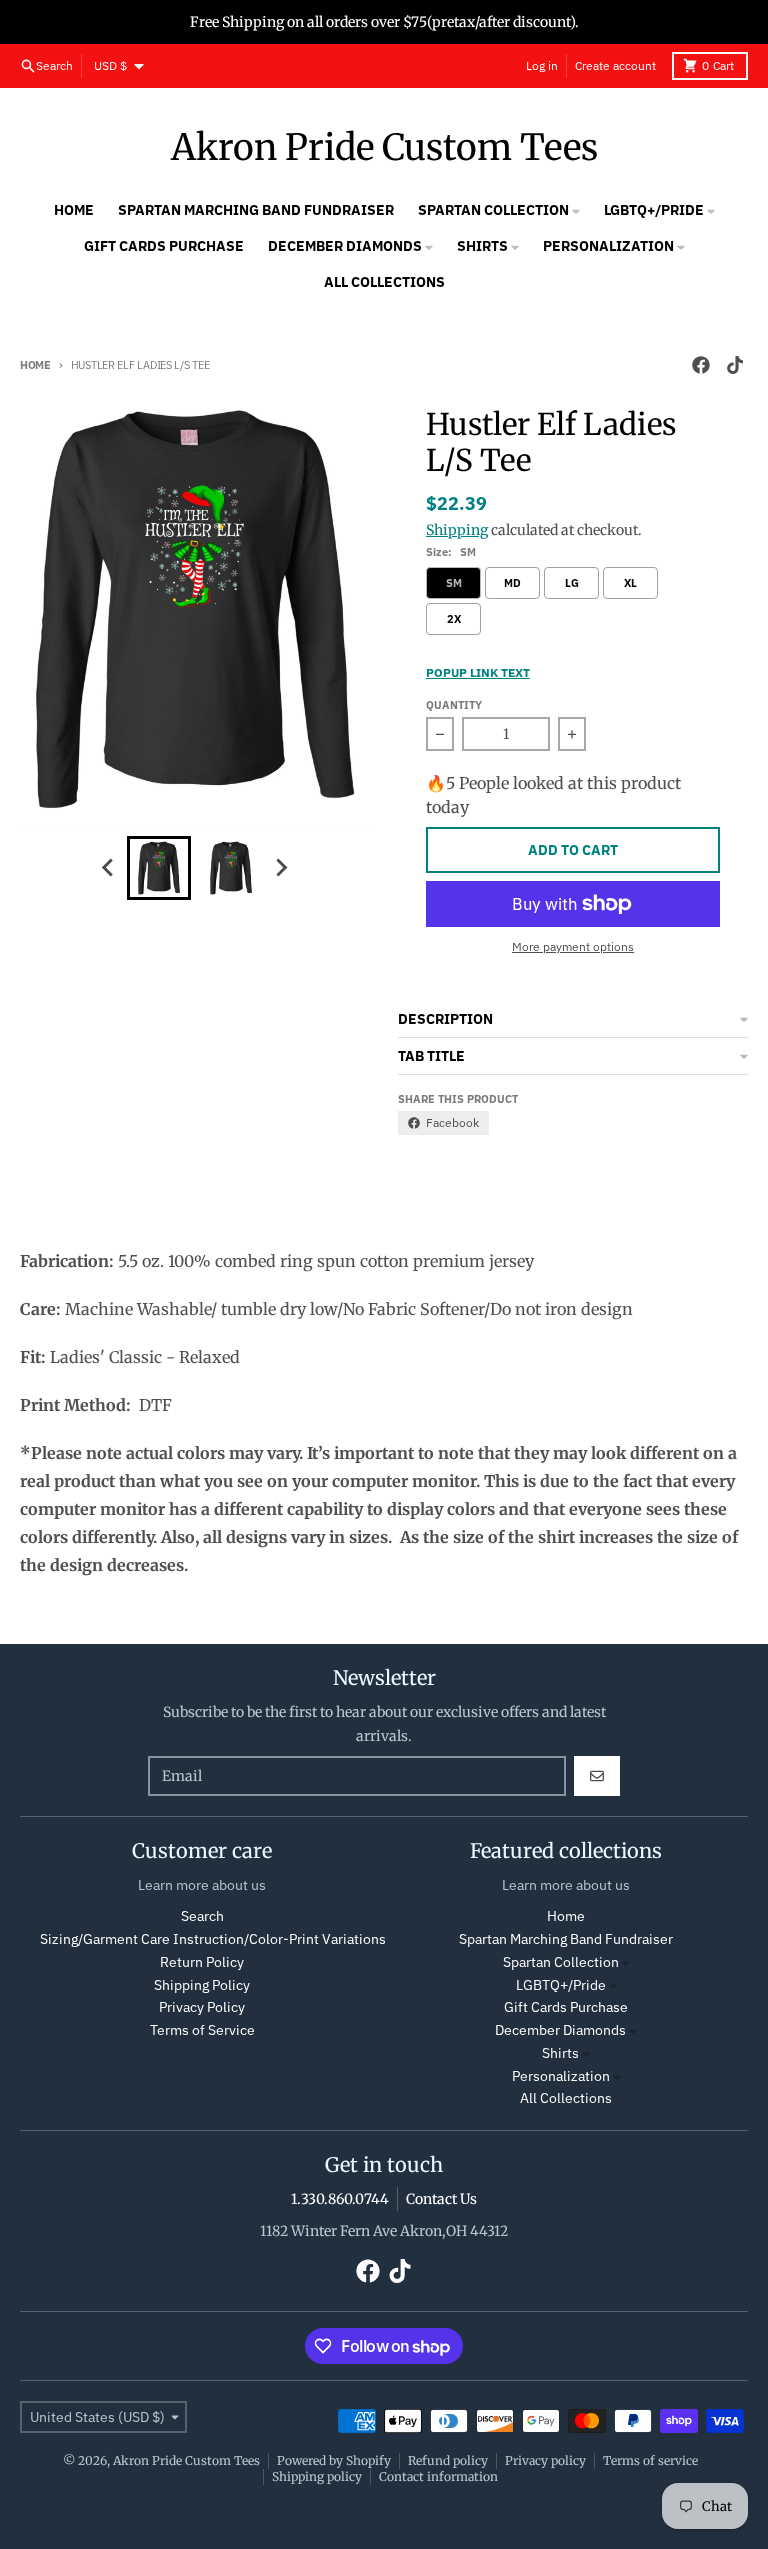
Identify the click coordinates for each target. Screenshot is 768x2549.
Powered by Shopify (334, 2460)
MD (512, 583)
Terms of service (650, 2460)
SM (454, 583)
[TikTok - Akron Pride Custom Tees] (735, 365)
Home (35, 365)
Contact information (438, 2476)
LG (572, 583)
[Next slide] (281, 868)
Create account (615, 65)
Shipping (457, 530)
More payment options (573, 946)
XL (630, 583)
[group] (159, 868)
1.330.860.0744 (340, 2199)
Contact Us (441, 2199)
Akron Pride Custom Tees (384, 148)
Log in (542, 65)
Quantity (454, 705)
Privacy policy (545, 2460)
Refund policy (448, 2460)
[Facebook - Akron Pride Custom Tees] (701, 365)
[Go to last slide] (109, 868)
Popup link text (478, 672)
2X (454, 619)
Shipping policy (317, 2476)
